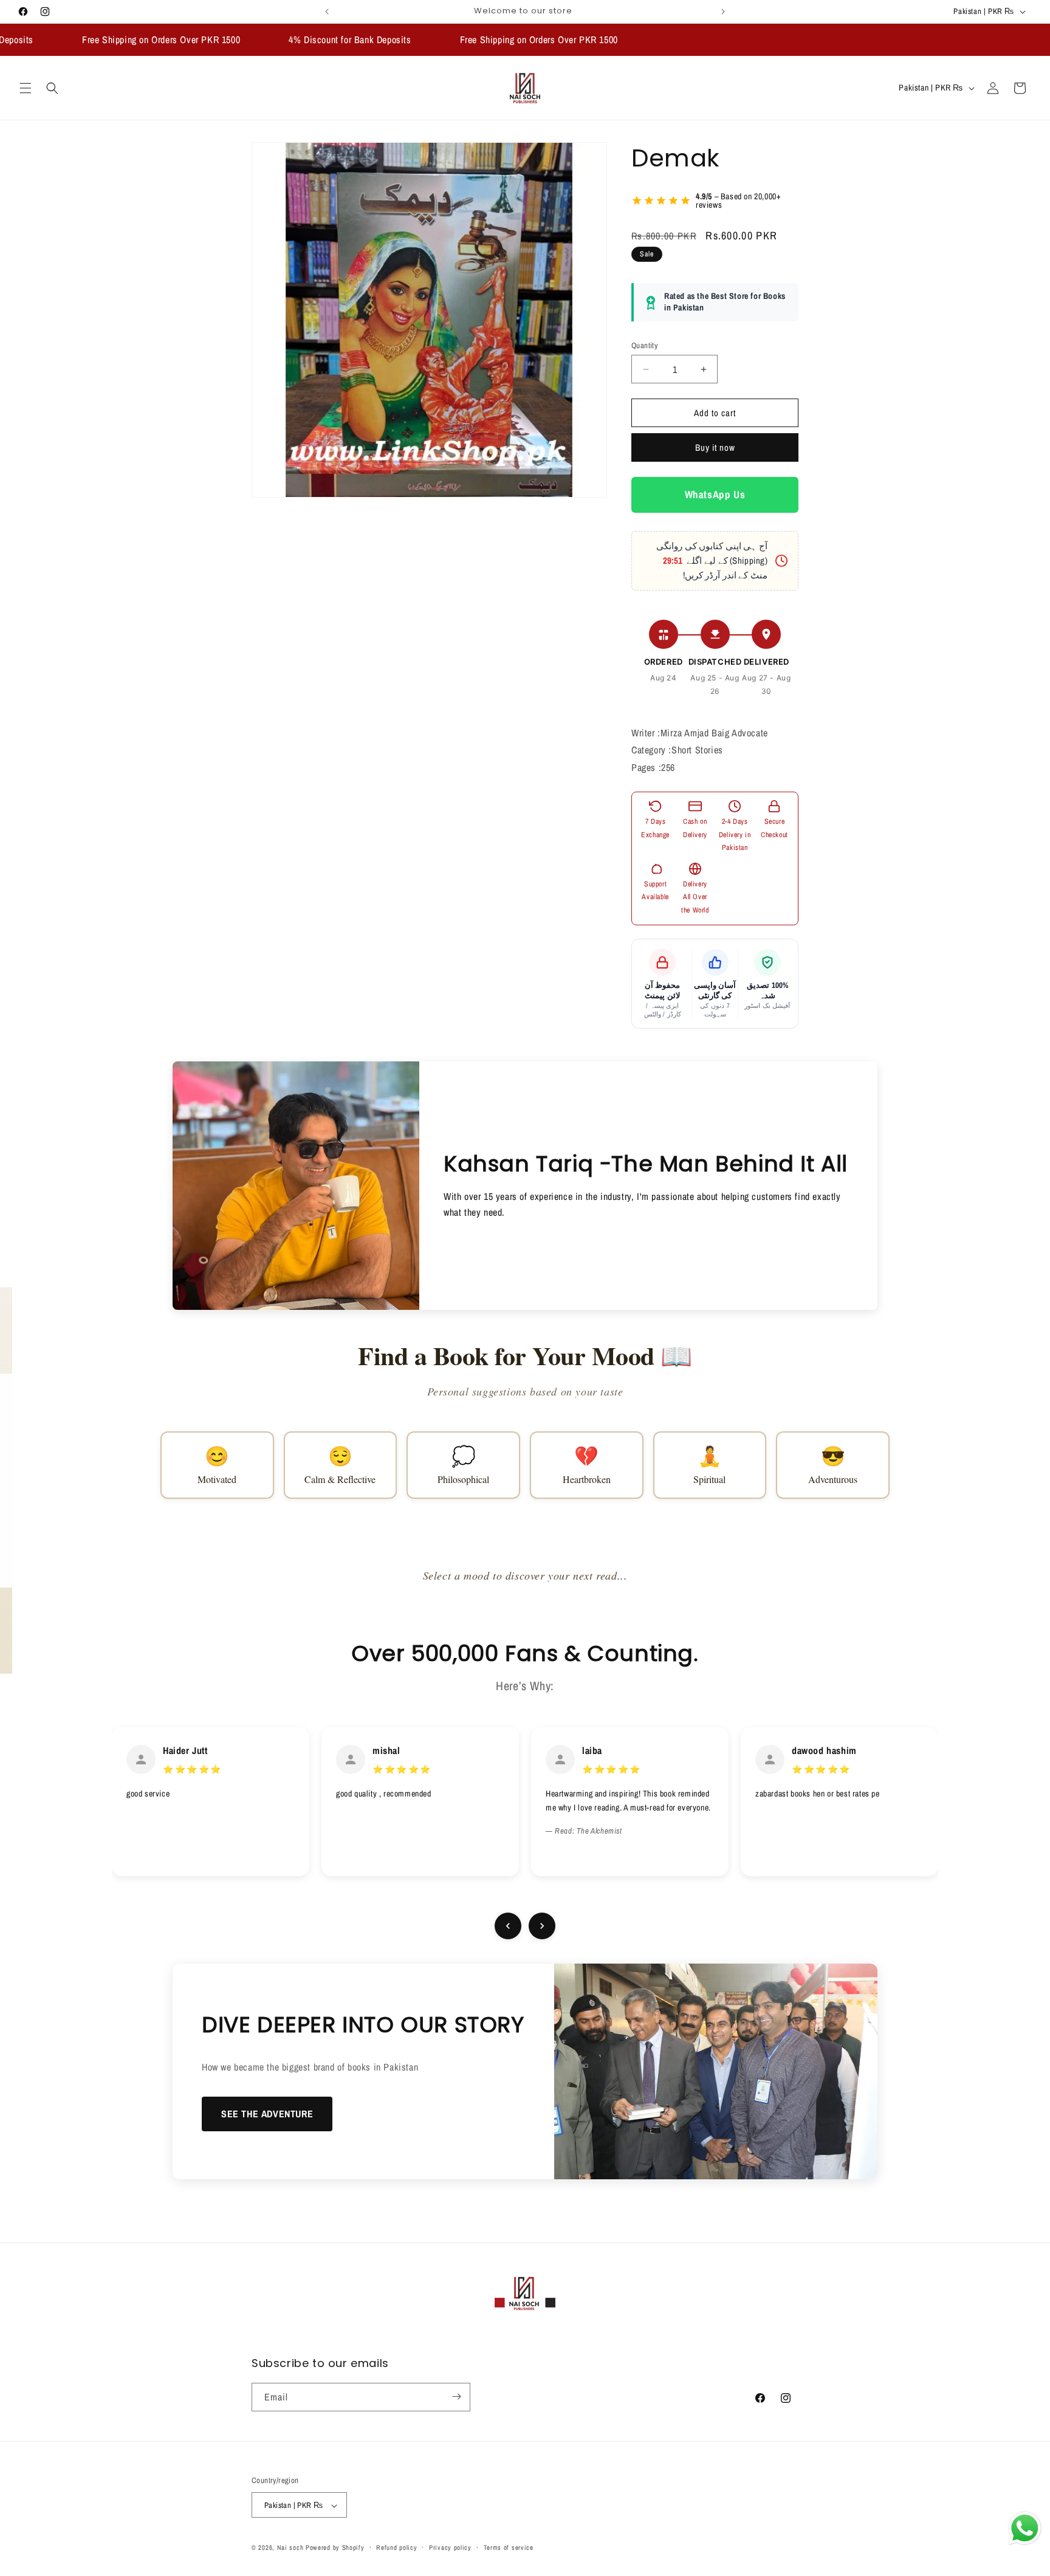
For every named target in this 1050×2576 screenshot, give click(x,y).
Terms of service (509, 2547)
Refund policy (396, 2547)
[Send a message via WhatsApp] (1025, 2528)
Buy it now (715, 448)
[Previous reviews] (508, 1926)
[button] (26, 88)
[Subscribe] (456, 2396)
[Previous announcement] (327, 12)
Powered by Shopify (335, 2548)
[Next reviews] (542, 1926)
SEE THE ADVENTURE (267, 2114)
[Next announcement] (723, 12)
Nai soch (290, 2548)
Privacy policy (450, 2547)
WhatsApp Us (715, 495)
